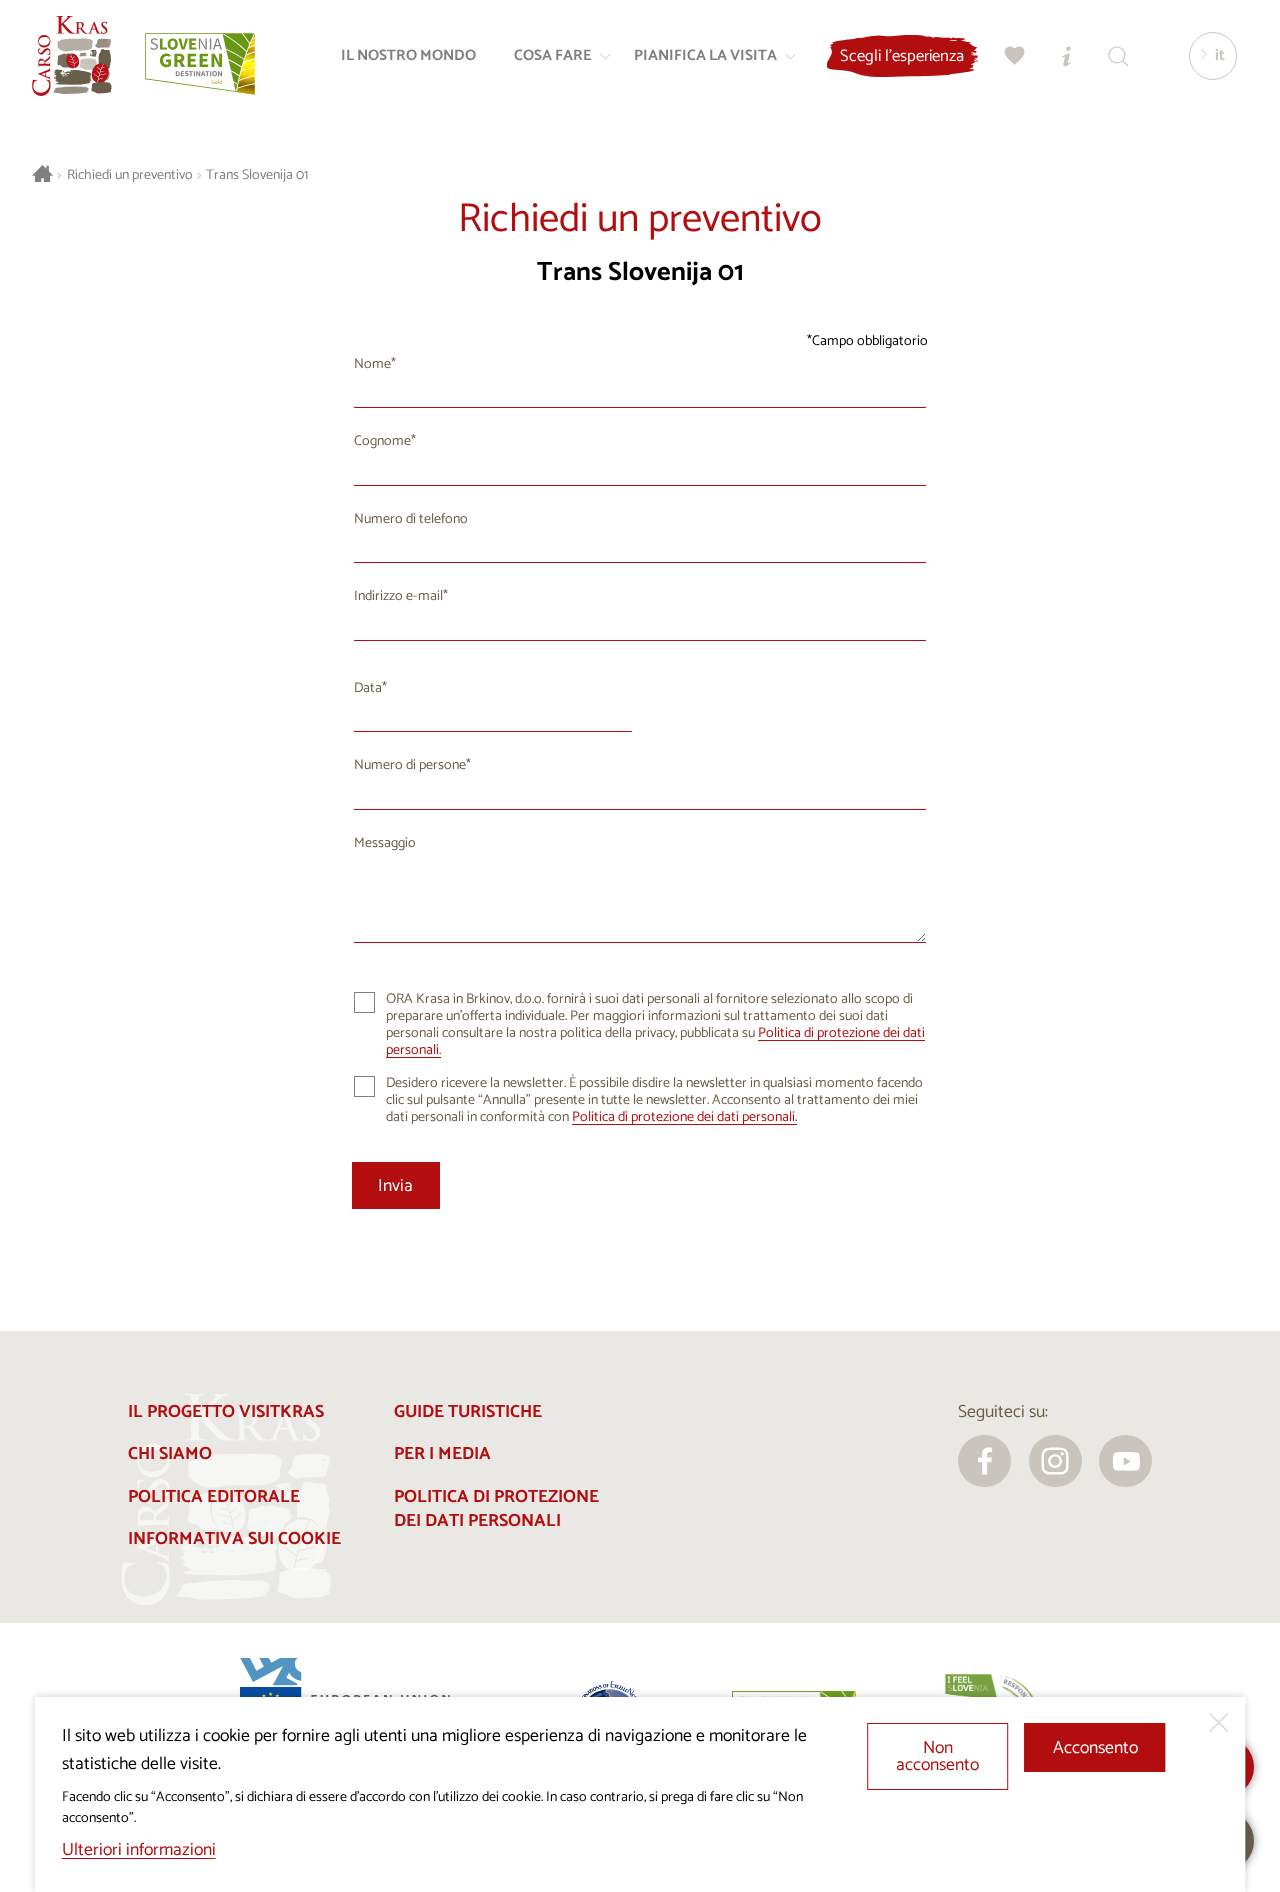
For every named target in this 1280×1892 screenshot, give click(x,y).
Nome (372, 364)
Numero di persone (410, 765)
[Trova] (1119, 56)
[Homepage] (72, 56)
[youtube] (1125, 1461)
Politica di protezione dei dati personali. (684, 1117)
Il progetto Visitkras (226, 1412)
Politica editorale (214, 1497)
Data (368, 688)
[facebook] (984, 1461)
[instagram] (1055, 1461)
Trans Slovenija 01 (257, 175)
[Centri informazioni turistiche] (1067, 56)
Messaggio (385, 843)
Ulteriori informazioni (139, 1850)
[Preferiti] (1015, 56)
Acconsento (1095, 1748)
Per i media (442, 1454)
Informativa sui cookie (234, 1539)
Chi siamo (170, 1454)
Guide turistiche (468, 1412)
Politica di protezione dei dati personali (496, 1510)
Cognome (382, 441)
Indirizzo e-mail (398, 596)
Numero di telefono (411, 519)
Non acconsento (937, 1757)
